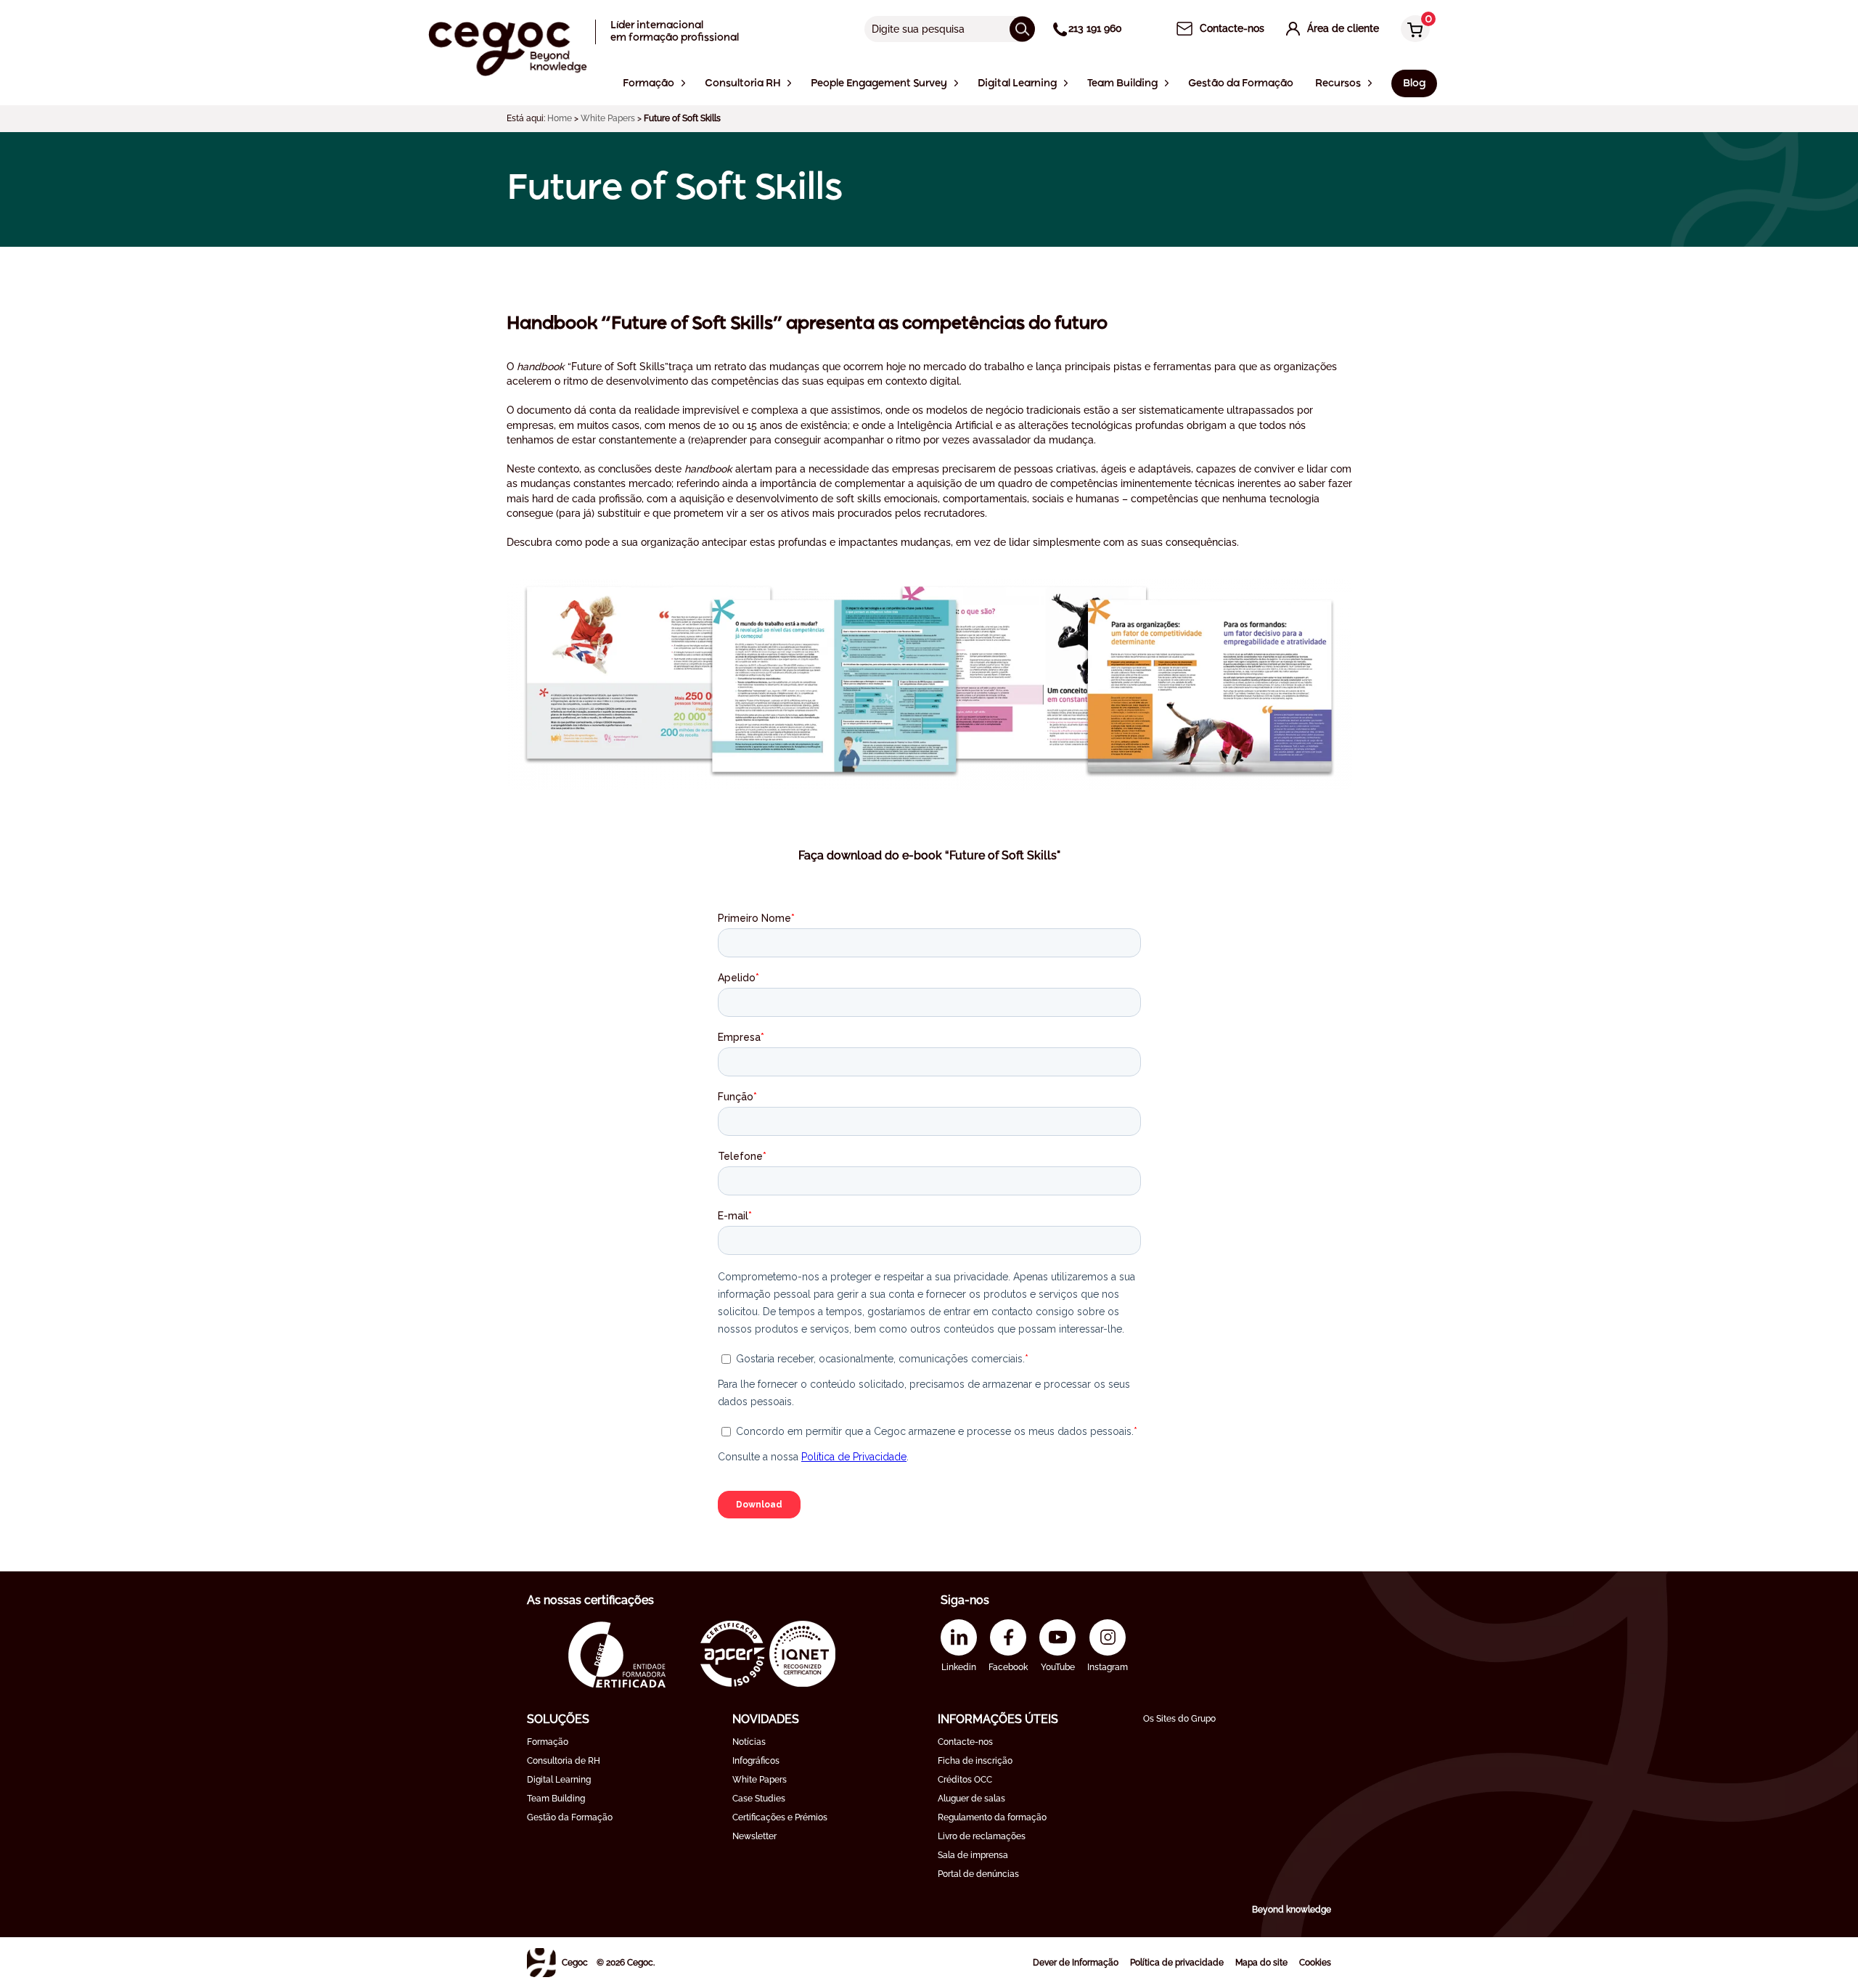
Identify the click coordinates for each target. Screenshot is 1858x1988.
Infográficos (756, 1761)
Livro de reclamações (982, 1836)
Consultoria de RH (564, 1761)
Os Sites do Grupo (1179, 1719)
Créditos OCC (965, 1780)
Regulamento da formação (992, 1817)
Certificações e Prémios (780, 1817)
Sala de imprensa (973, 1855)
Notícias (749, 1742)
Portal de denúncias (978, 1874)
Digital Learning (559, 1780)
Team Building (556, 1799)
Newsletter (754, 1836)
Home (560, 118)
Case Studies (759, 1799)
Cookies (1315, 1963)
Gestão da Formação (570, 1817)
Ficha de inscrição (975, 1761)
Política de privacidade (1177, 1963)
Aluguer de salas (971, 1799)
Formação (548, 1742)
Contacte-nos (965, 1742)
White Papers (608, 118)
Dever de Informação (1076, 1963)
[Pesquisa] (1022, 29)
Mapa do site (1261, 1963)
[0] (1412, 30)
